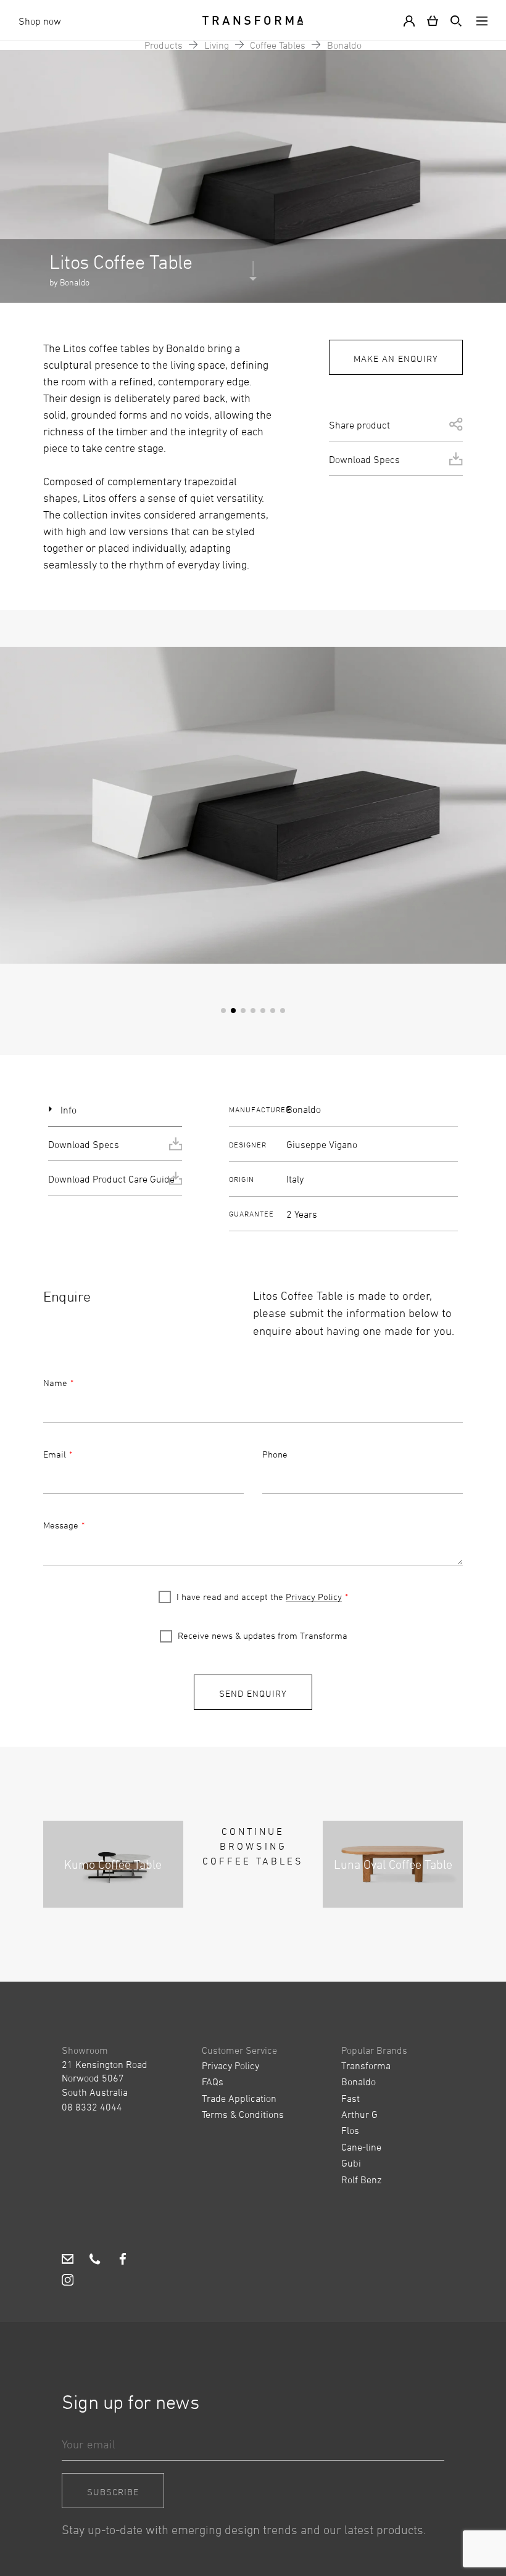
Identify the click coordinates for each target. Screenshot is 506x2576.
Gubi (351, 2163)
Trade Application (239, 2098)
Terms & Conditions (243, 2114)
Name (55, 1383)
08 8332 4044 (92, 2107)
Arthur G (359, 2114)
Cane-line (361, 2147)
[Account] (412, 20)
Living (217, 45)
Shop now (40, 21)
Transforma (366, 2065)
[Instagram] (68, 2281)
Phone (275, 1454)
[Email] (68, 2260)
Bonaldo (344, 45)
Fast (350, 2098)
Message (61, 1525)
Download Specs (364, 459)
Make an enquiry (396, 359)
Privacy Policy (314, 1597)
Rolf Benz (361, 2180)
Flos (350, 2130)
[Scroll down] (253, 277)
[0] (433, 20)
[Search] (454, 20)
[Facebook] (122, 2260)
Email (55, 1454)
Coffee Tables (278, 45)
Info (68, 1110)
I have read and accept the (259, 1597)
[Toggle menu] (479, 20)
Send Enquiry (253, 1693)
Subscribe (113, 2492)
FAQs (213, 2082)
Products (164, 45)
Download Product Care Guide (111, 1179)
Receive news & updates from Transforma (263, 1635)
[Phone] (95, 2260)
